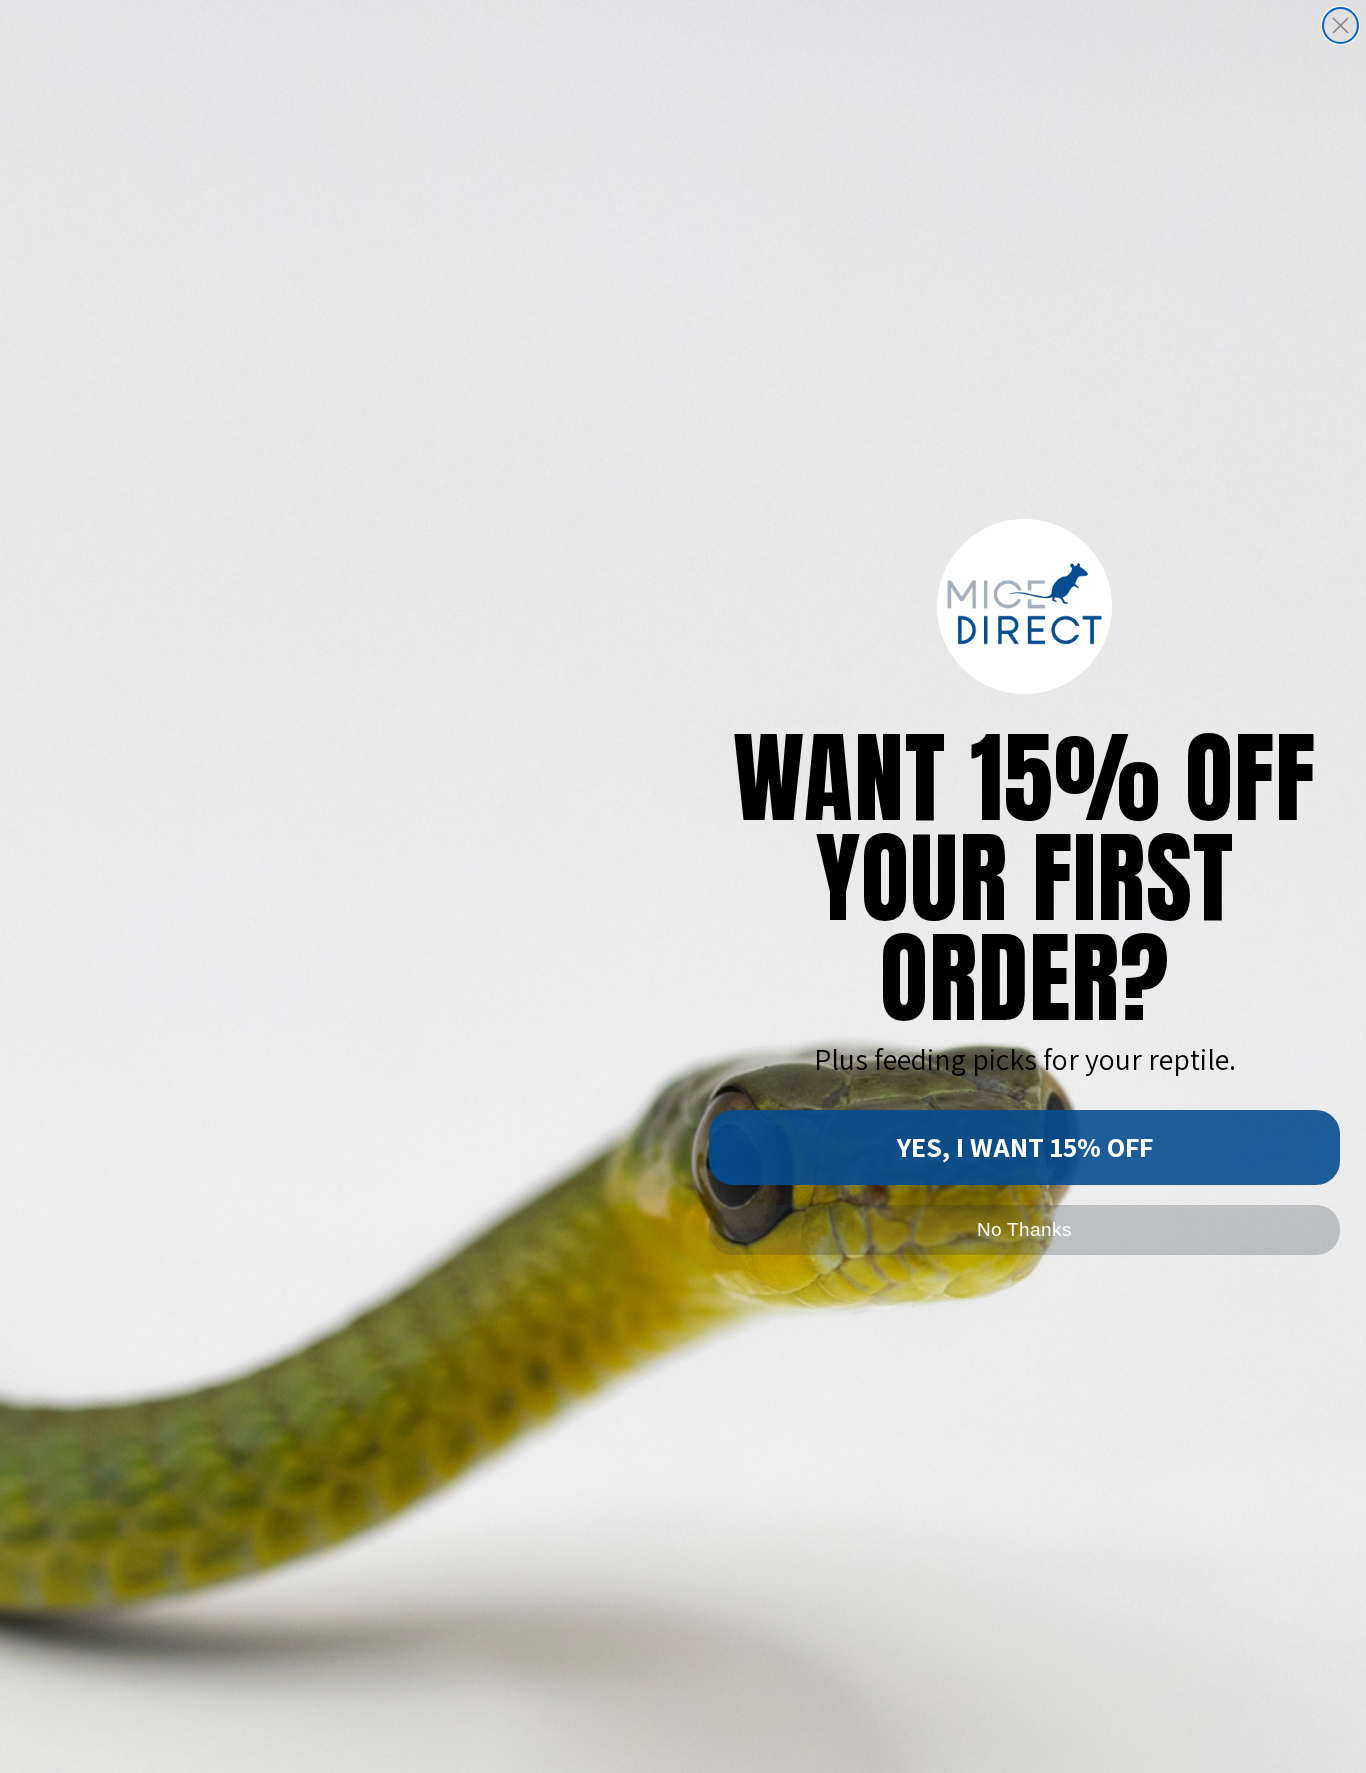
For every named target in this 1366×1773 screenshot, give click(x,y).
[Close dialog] (1340, 25)
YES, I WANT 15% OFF (1025, 1146)
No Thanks (1024, 1229)
